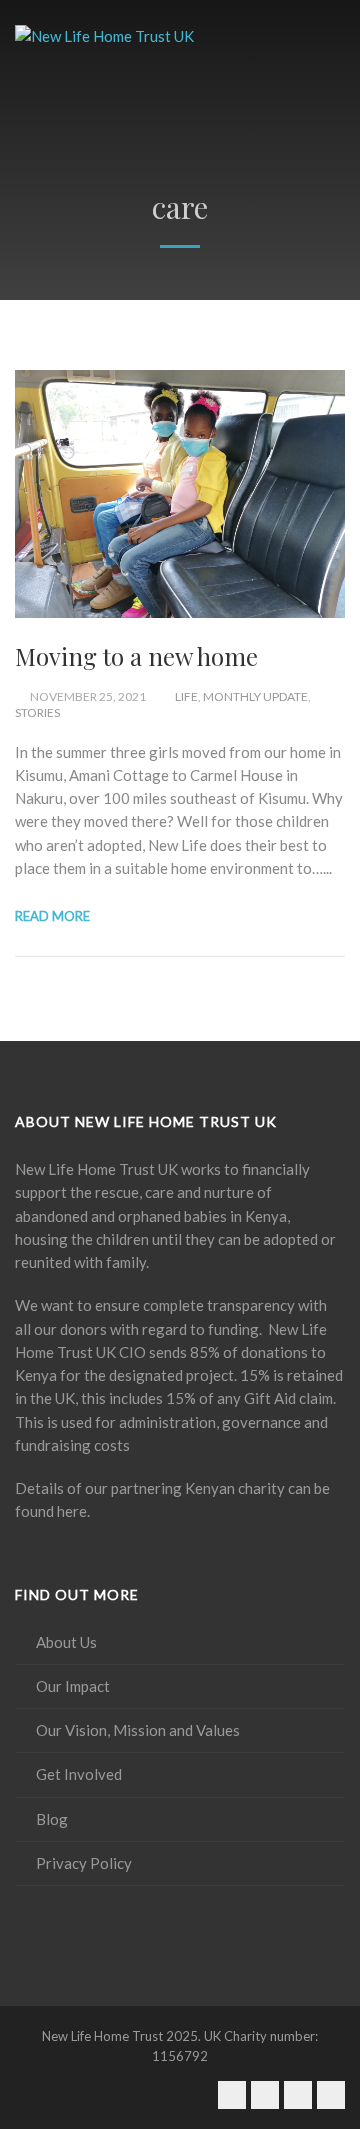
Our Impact (73, 1686)
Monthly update (255, 696)
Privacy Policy (84, 1863)
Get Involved (79, 1774)
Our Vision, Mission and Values (138, 1730)
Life (186, 696)
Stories (37, 712)
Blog (52, 1819)
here (72, 1511)
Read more (52, 916)
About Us (66, 1642)
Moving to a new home (136, 656)
